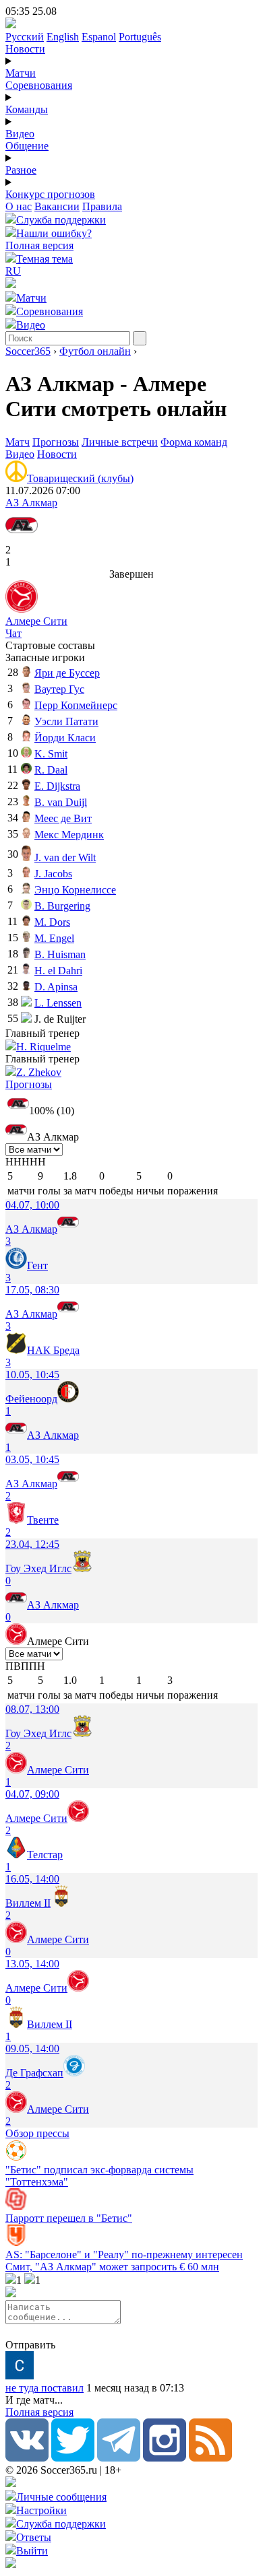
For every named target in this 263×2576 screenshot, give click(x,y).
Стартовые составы (50, 645)
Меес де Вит (63, 818)
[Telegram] (119, 2458)
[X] (73, 2458)
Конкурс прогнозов (50, 194)
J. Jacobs (53, 874)
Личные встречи (120, 442)
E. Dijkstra (57, 786)
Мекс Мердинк (69, 835)
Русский (25, 37)
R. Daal (51, 770)
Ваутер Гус (59, 689)
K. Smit (51, 754)
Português (140, 37)
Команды (27, 109)
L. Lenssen (58, 1003)
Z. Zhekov (39, 1072)
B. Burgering (62, 906)
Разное (21, 170)
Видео (20, 134)
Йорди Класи (65, 738)
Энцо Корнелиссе (75, 890)
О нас (19, 206)
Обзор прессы (37, 2133)
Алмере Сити (36, 621)
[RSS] (210, 2458)
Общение (27, 146)
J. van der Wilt (65, 857)
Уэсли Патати (66, 721)
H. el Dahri (58, 971)
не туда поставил (45, 2388)
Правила (102, 206)
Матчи (21, 73)
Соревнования (39, 85)
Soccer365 (28, 351)
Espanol (99, 37)
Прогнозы (56, 442)
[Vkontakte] (27, 2458)
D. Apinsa (56, 987)
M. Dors (52, 922)
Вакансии (57, 206)
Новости (25, 49)
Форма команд (194, 442)
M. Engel (54, 938)
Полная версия (39, 245)
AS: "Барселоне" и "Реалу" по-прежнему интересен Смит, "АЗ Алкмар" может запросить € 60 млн (124, 2261)
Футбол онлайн (95, 351)
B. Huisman (60, 954)
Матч (18, 442)
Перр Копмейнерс (76, 705)
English (63, 37)
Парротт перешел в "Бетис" (69, 2218)
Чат (13, 633)
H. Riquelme (43, 1047)
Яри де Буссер (67, 673)
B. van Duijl (61, 802)
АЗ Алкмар (31, 503)
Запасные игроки (45, 657)
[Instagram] (165, 2458)
